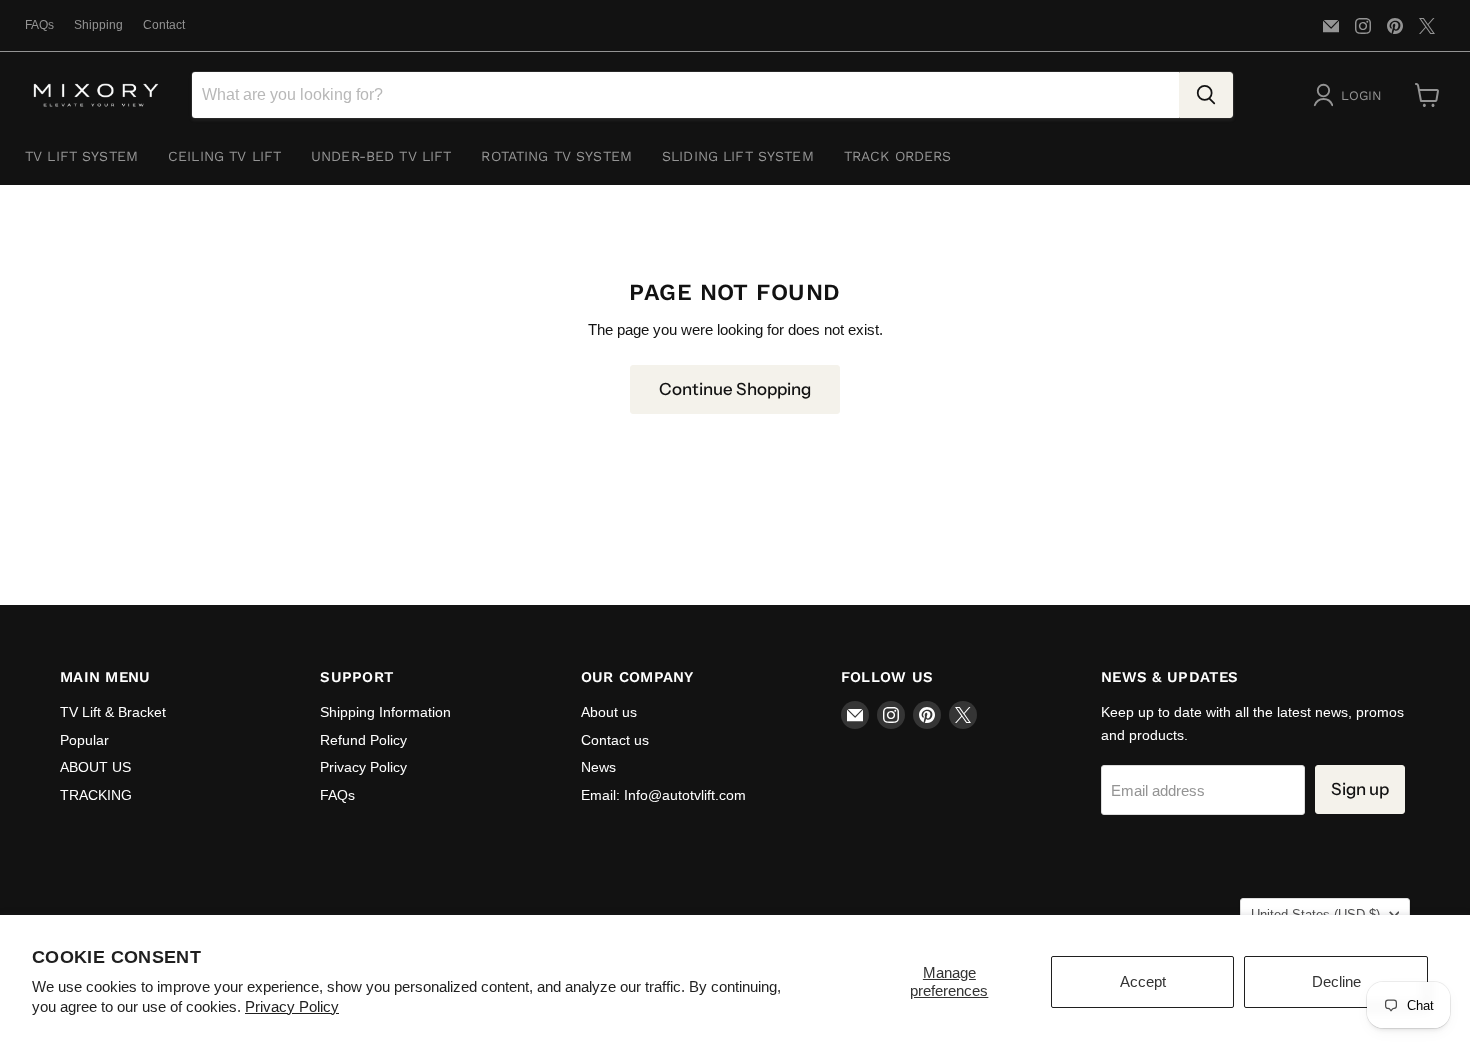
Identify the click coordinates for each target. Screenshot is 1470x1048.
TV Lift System (81, 156)
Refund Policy (363, 740)
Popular (84, 740)
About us (609, 712)
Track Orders (898, 156)
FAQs (39, 25)
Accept (1143, 981)
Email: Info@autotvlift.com (663, 795)
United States (1315, 914)
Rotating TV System (556, 156)
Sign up (1360, 789)
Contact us (615, 740)
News (598, 767)
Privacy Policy (292, 1006)
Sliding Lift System (738, 156)
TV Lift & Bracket (113, 712)
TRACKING (96, 795)
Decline (1336, 981)
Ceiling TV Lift (224, 156)
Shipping (98, 25)
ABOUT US (95, 767)
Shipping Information (385, 712)
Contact (164, 25)
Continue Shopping (735, 389)
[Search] (1206, 95)
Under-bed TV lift (381, 156)
